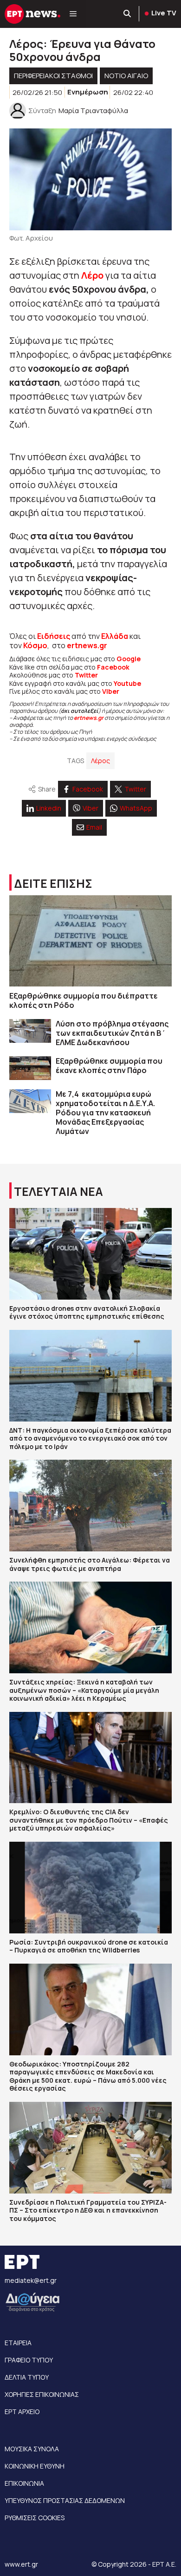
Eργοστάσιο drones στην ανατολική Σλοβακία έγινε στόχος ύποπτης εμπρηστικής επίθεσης (87, 1312)
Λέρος (100, 761)
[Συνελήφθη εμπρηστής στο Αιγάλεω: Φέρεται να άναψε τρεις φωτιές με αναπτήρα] (90, 1506)
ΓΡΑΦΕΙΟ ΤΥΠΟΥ (29, 2360)
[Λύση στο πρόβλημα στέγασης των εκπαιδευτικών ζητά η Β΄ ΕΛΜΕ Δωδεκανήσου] (30, 1031)
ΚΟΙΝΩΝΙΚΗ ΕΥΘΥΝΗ (35, 2466)
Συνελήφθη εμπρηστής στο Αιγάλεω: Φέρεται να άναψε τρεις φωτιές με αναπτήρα (90, 1564)
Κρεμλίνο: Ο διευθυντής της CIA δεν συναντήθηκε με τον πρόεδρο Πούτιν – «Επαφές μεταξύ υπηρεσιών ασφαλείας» (89, 1820)
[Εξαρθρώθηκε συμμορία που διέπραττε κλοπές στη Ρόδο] (90, 941)
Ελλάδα (115, 636)
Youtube (127, 683)
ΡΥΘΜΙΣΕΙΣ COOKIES (35, 2518)
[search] (128, 14)
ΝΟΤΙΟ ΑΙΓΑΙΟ (126, 76)
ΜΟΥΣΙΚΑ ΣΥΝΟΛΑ (32, 2449)
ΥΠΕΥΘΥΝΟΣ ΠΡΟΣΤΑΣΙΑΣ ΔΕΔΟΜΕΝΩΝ (65, 2500)
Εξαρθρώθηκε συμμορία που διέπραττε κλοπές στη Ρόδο (84, 1000)
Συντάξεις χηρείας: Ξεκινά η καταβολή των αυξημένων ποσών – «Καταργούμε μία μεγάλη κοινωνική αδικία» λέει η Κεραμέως (84, 1690)
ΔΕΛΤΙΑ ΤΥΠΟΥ (27, 2377)
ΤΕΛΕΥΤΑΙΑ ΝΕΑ (58, 1191)
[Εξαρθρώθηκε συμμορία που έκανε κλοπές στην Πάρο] (30, 1068)
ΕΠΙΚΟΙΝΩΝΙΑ (24, 2483)
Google (129, 659)
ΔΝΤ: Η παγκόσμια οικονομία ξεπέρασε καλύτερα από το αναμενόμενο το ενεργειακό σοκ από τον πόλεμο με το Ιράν (90, 1438)
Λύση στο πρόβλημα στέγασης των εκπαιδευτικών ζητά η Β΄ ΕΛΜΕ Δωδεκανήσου (112, 1033)
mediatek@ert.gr (31, 2280)
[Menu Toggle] (73, 14)
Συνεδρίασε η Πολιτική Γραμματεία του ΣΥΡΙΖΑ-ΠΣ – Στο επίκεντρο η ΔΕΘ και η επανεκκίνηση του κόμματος (88, 2210)
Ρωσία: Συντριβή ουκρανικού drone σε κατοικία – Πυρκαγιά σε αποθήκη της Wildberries (89, 1946)
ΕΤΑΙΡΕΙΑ (18, 2343)
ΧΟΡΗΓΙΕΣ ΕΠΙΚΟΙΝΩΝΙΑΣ (42, 2394)
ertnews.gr (89, 718)
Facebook (113, 667)
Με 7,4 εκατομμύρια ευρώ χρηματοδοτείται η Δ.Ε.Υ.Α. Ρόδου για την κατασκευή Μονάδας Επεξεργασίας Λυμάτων (105, 1113)
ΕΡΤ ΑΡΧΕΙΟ (22, 2412)
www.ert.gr (21, 2564)
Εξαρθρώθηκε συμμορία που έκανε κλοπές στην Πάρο (109, 1066)
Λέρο (92, 275)
